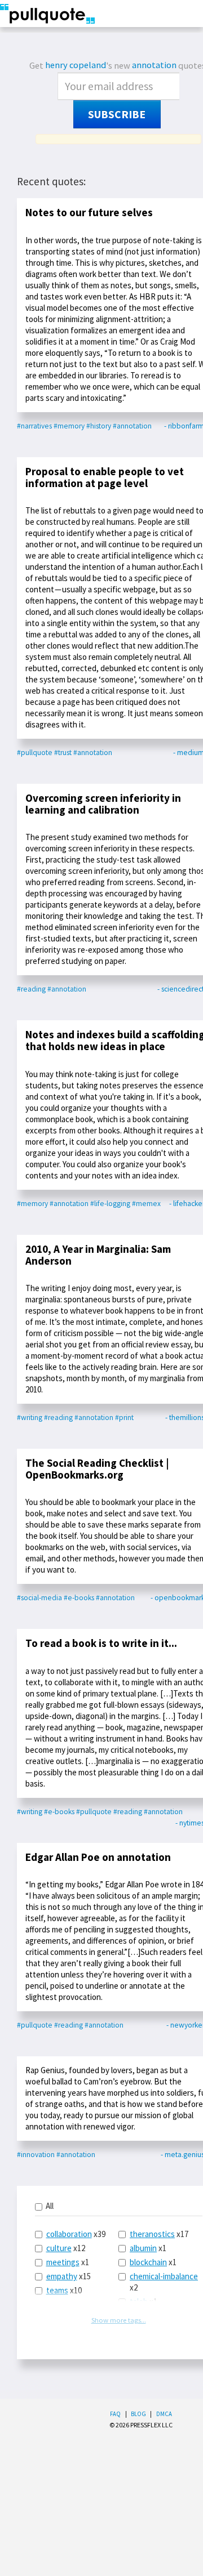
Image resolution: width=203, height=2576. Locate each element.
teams (57, 2290)
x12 (66, 2248)
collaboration (69, 2234)
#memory (69, 426)
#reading (31, 989)
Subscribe (117, 114)
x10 (64, 2290)
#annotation (132, 426)
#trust (63, 753)
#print (124, 1418)
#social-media (39, 1598)
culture (59, 2248)
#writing (30, 1418)
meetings (63, 2262)
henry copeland (76, 65)
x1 (68, 2262)
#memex (146, 1204)
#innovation (36, 2155)
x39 (76, 2234)
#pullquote (35, 753)
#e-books (79, 1598)
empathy (62, 2276)
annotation (154, 65)
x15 (69, 2276)
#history (99, 426)
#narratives (34, 426)
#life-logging (110, 1204)
